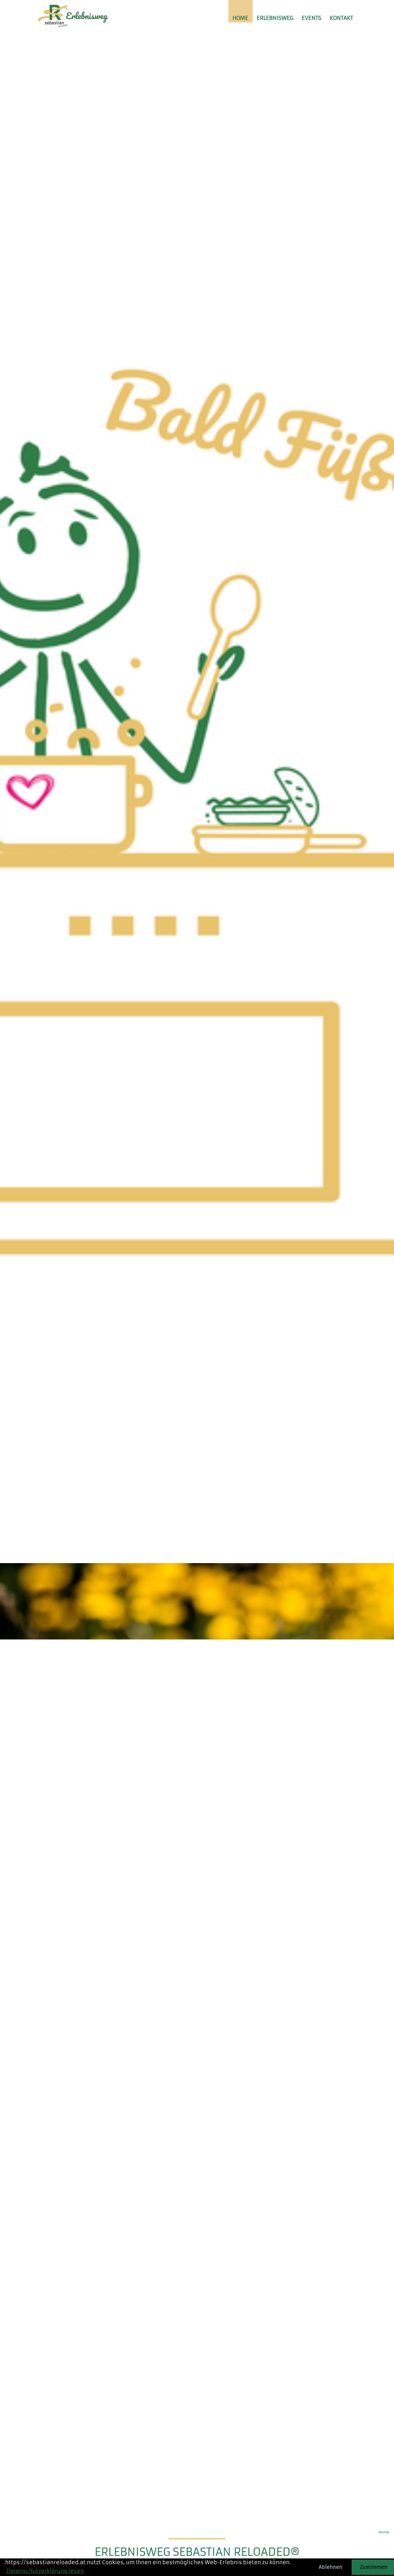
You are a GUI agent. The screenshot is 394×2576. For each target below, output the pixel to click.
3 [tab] (201, 2513)
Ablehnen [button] (331, 2567)
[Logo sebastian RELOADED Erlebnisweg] (74, 14)
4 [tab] (210, 2513)
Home (240, 18)
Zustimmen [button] (374, 2567)
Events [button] (312, 18)
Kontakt (341, 18)
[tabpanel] (197, 1277)
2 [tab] (193, 2513)
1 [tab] (184, 2513)
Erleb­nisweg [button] (275, 18)
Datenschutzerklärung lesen (45, 2571)
